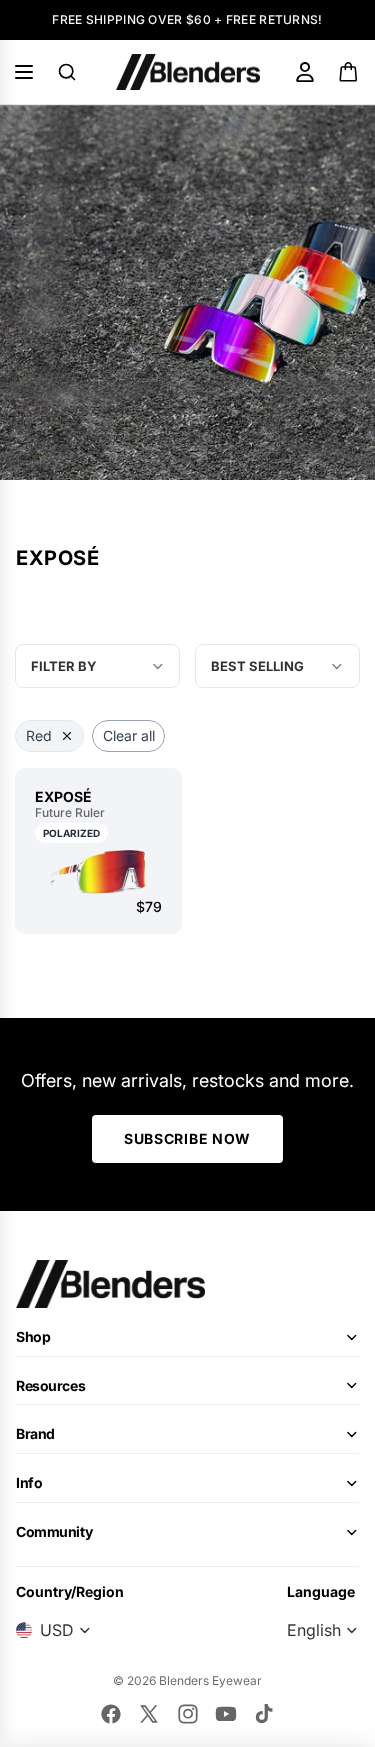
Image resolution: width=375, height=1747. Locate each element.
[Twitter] (149, 1714)
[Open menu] (24, 72)
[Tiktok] (264, 1714)
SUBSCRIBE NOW (187, 1138)
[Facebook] (111, 1714)
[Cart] (349, 72)
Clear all (129, 735)
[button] (277, 666)
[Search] (67, 72)
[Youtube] (226, 1714)
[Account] (305, 72)
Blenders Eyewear (210, 1680)
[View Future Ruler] (98, 871)
